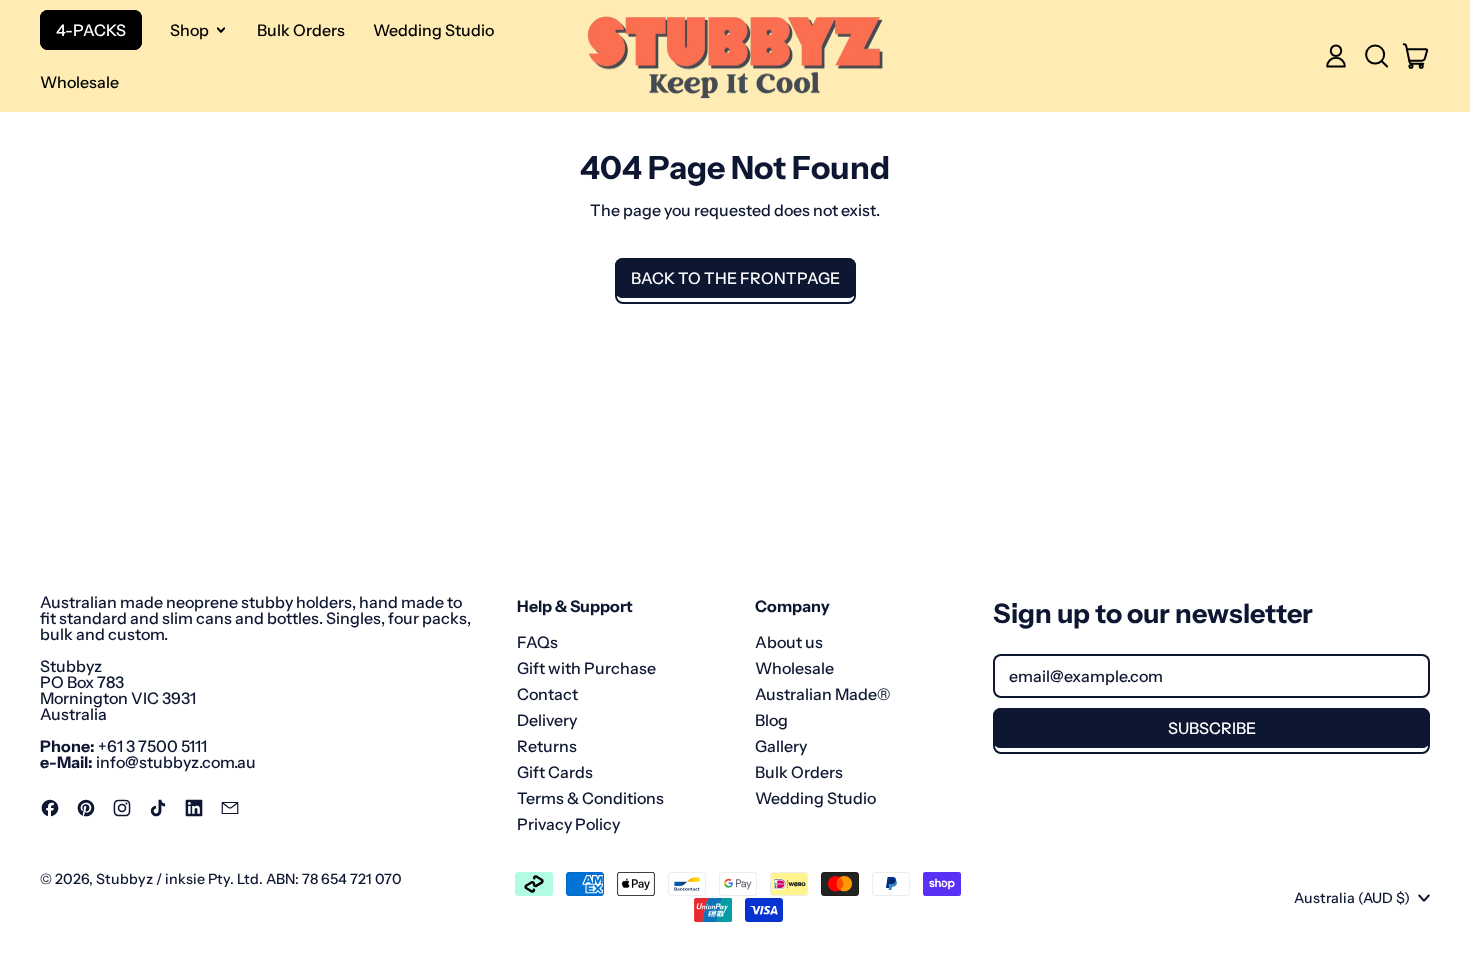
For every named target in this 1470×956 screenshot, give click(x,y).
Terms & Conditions (590, 798)
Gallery (781, 746)
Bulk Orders (301, 30)
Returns (547, 746)
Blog (771, 720)
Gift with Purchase (586, 668)
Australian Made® (822, 694)
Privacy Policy (568, 824)
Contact (547, 694)
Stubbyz (124, 879)
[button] (1376, 56)
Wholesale (79, 82)
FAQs (537, 642)
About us (789, 642)
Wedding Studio (433, 30)
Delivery (547, 720)
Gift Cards (555, 772)
